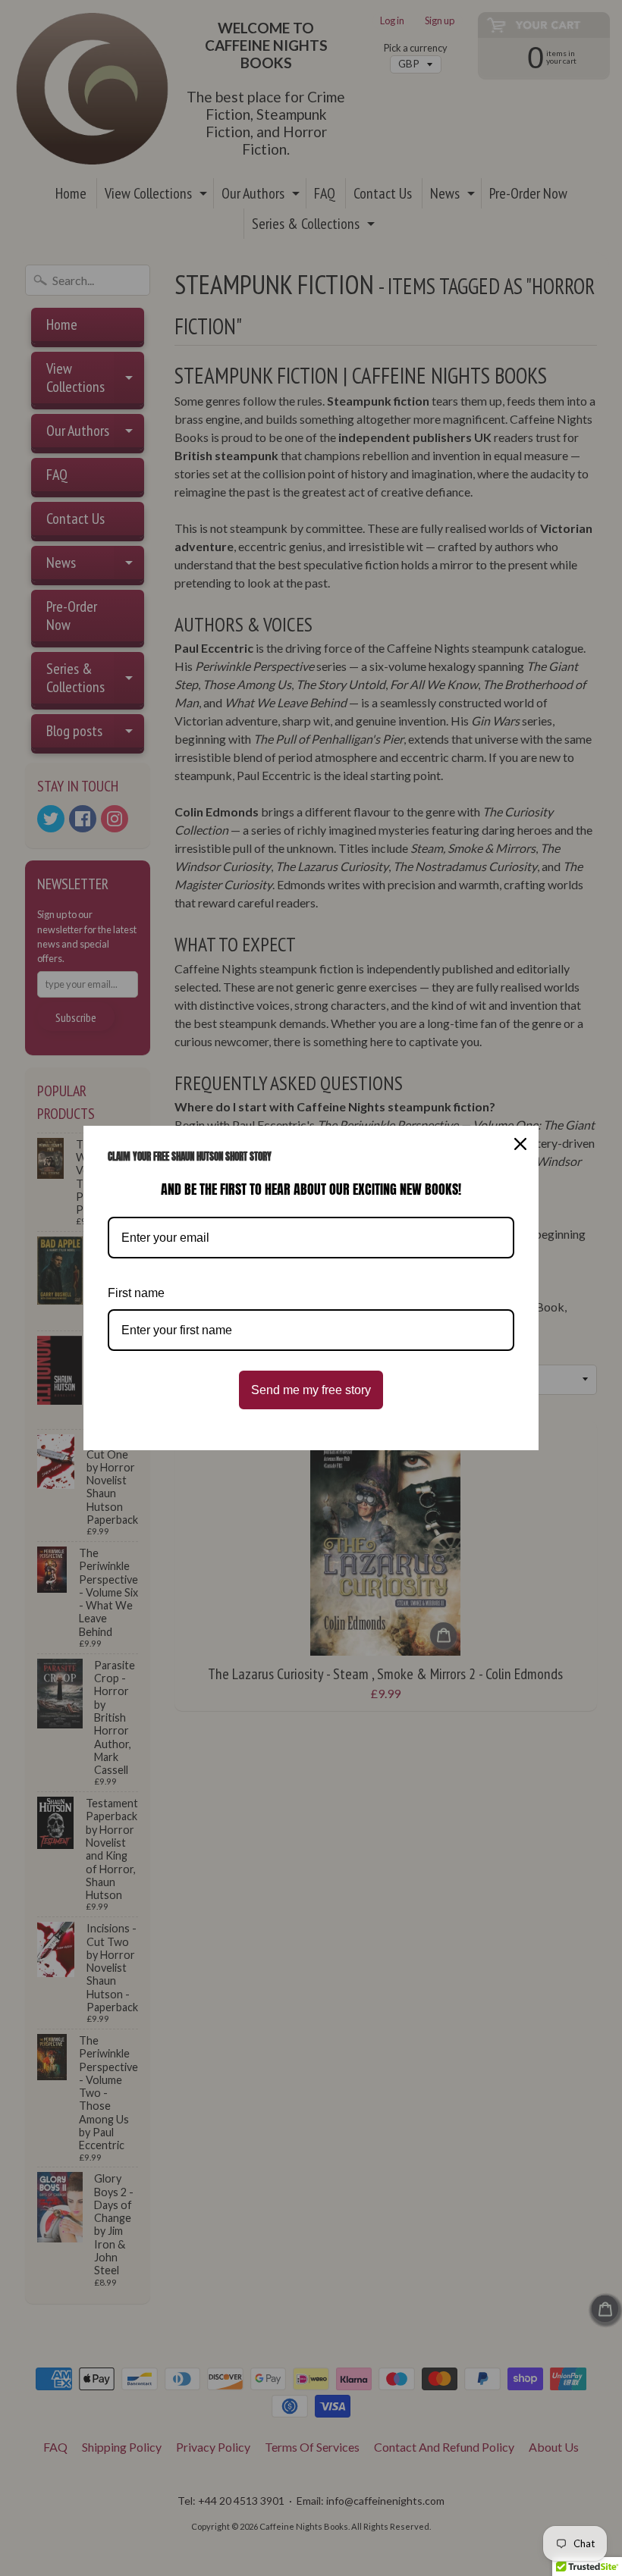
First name (136, 1293)
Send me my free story (311, 1390)
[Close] (520, 1144)
